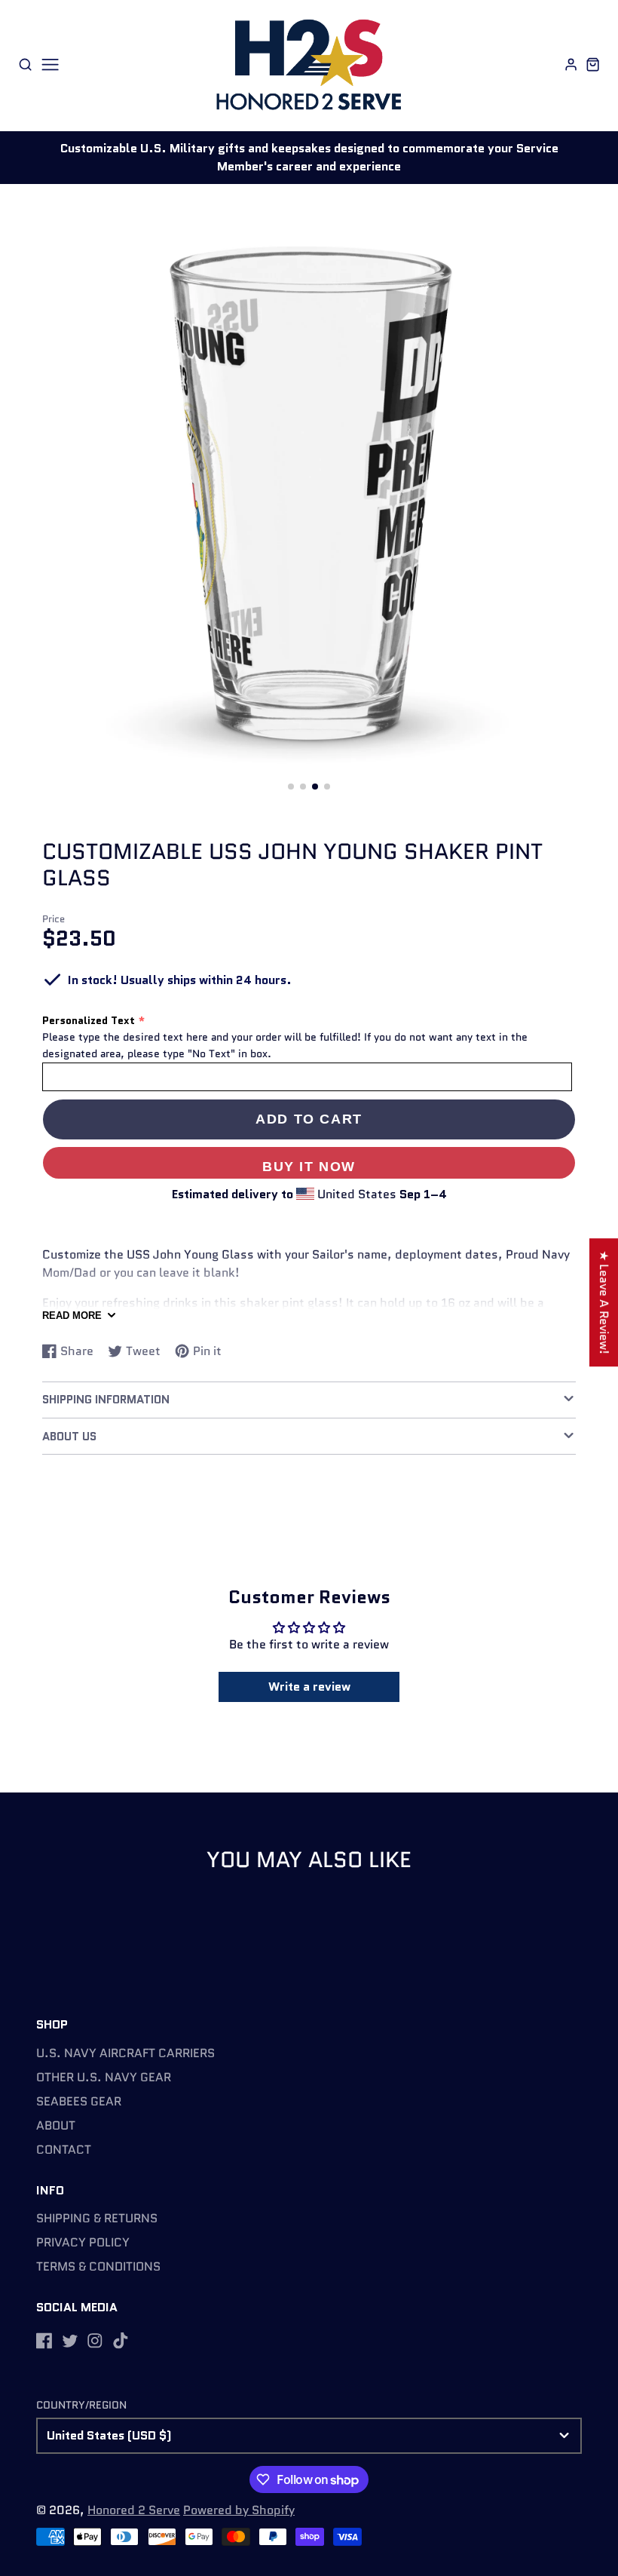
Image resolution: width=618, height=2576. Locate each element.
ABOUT (56, 2125)
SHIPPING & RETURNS (97, 2218)
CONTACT (64, 2150)
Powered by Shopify (239, 2510)
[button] (291, 787)
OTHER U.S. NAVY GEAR (104, 2077)
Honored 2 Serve (134, 2510)
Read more (72, 1316)
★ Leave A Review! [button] (604, 1302)
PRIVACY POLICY (83, 2242)
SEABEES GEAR (79, 2101)
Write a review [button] (309, 1687)
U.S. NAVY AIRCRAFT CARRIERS (125, 2053)
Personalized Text (89, 1020)
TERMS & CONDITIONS (98, 2266)
